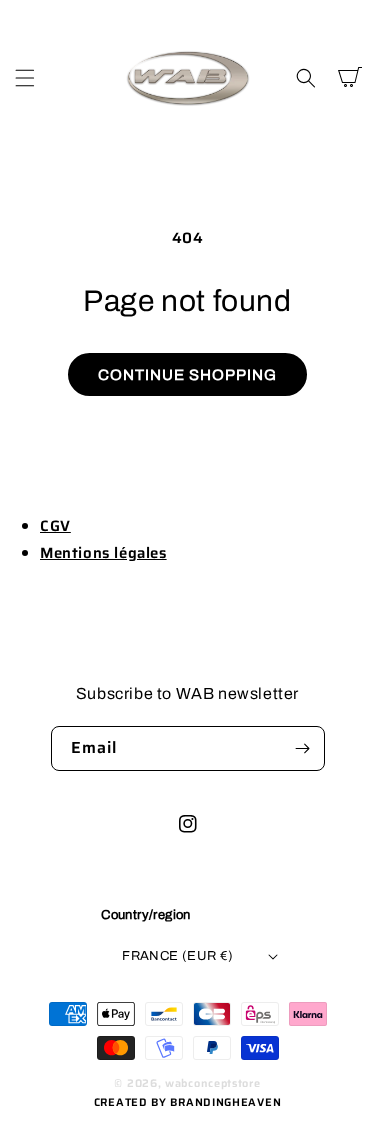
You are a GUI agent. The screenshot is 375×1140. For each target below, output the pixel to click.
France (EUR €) (178, 956)
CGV (55, 526)
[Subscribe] (303, 748)
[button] (25, 78)
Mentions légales (103, 553)
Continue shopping (187, 375)
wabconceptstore (213, 1083)
